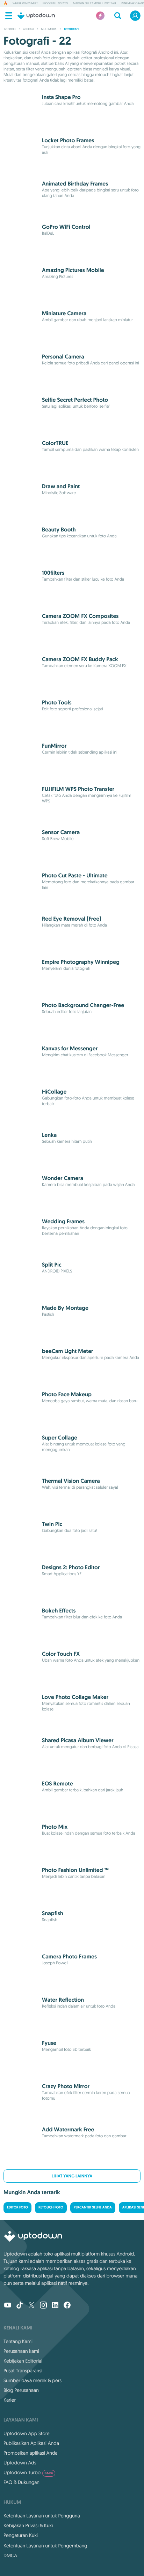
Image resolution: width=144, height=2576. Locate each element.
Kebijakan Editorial (23, 2361)
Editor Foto (17, 2208)
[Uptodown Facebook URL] (67, 2306)
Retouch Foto (51, 2208)
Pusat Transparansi (23, 2371)
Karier (10, 2400)
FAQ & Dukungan (21, 2482)
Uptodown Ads (20, 2463)
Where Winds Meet (25, 3)
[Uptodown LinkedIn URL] (55, 2306)
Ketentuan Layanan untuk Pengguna (42, 2516)
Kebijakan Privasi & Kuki (28, 2525)
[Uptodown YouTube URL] (8, 2306)
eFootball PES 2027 (55, 3)
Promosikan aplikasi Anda (31, 2453)
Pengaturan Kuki (21, 2535)
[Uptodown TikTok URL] (20, 2306)
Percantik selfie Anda (93, 2208)
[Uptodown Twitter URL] (31, 2306)
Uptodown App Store (27, 2433)
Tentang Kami (18, 2341)
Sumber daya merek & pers (33, 2380)
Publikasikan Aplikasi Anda (31, 2443)
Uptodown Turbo (28, 2472)
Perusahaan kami (21, 2351)
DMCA (10, 2555)
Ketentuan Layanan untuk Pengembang (45, 2546)
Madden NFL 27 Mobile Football (95, 3)
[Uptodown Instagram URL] (43, 2306)
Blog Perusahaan (21, 2390)
